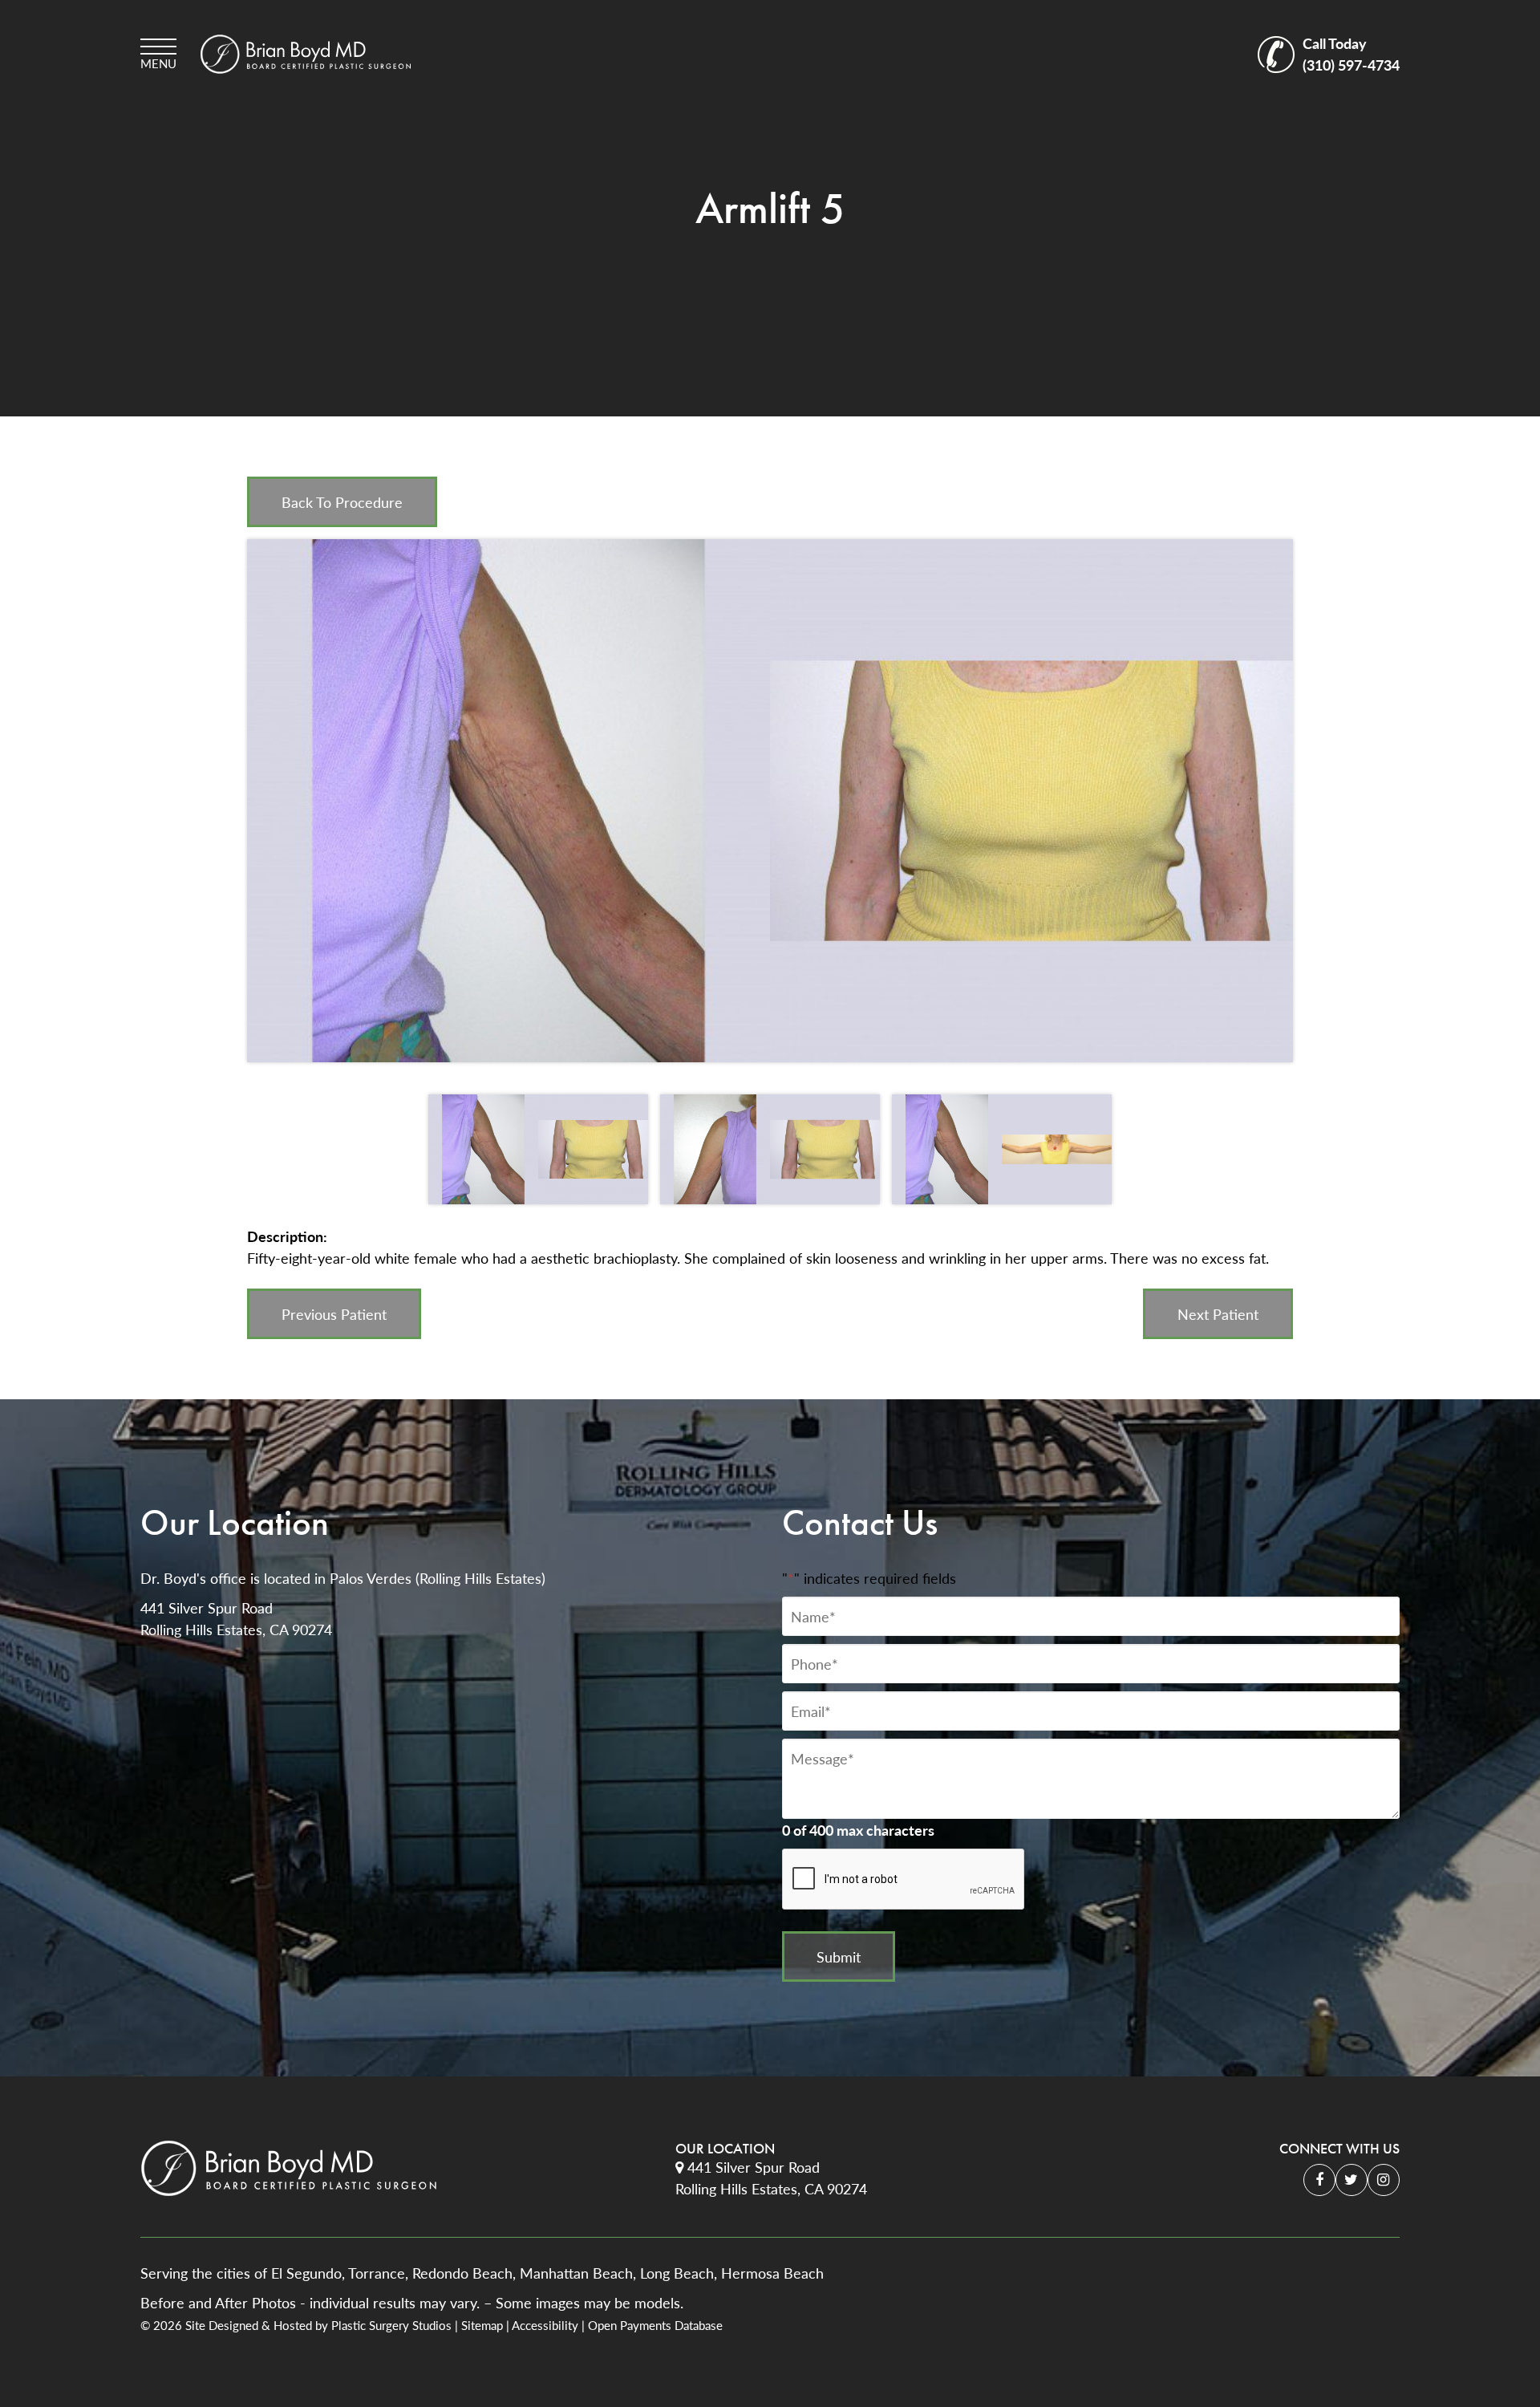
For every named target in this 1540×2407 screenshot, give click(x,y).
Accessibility (545, 2325)
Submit (839, 1956)
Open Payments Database (655, 2325)
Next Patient (1218, 1314)
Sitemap (482, 2325)
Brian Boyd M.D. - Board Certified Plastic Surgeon (306, 54)
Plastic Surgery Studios (391, 2325)
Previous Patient (334, 1314)
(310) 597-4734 (1351, 54)
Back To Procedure (342, 502)
